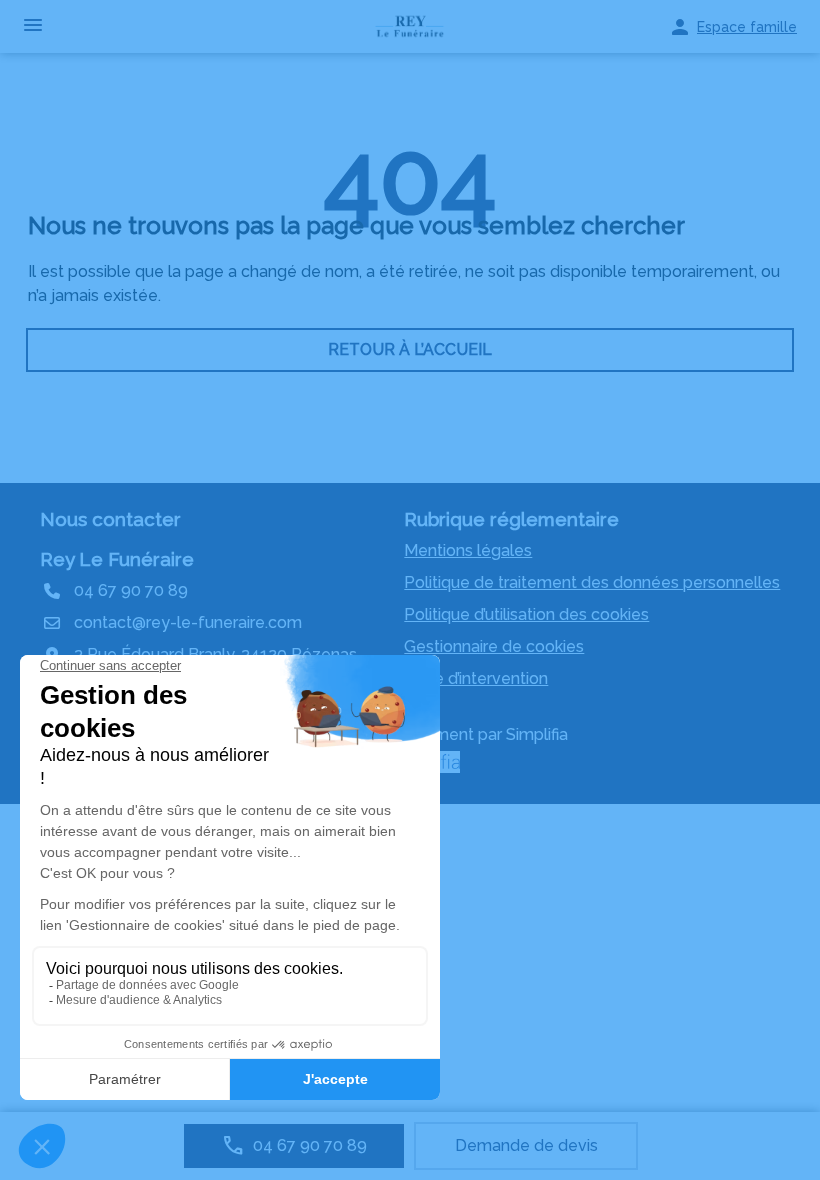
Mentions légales (468, 550)
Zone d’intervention (476, 678)
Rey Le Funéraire (117, 559)
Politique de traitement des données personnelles (592, 582)
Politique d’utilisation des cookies (526, 614)
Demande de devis (526, 1145)
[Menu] (33, 26)
